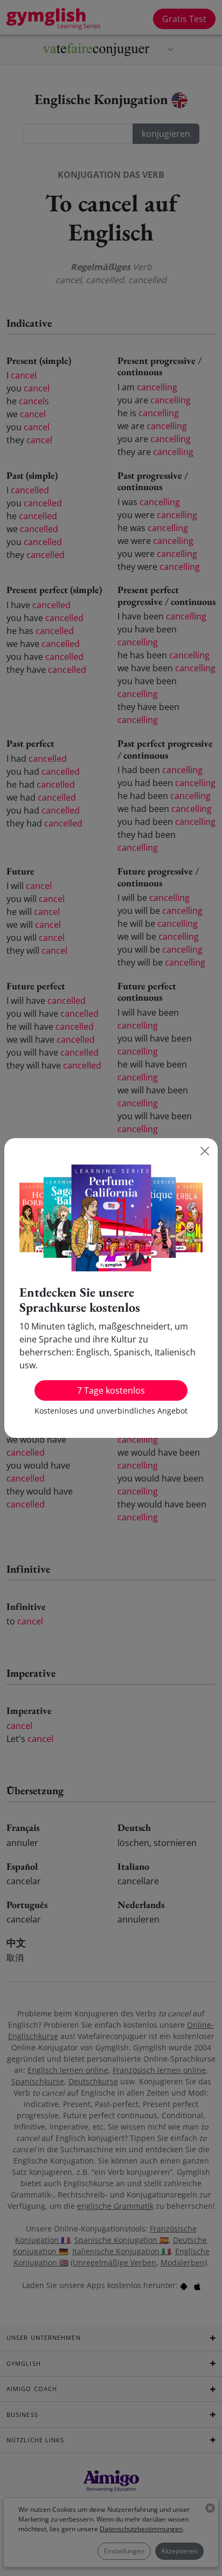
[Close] (205, 1151)
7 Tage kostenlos (111, 1390)
